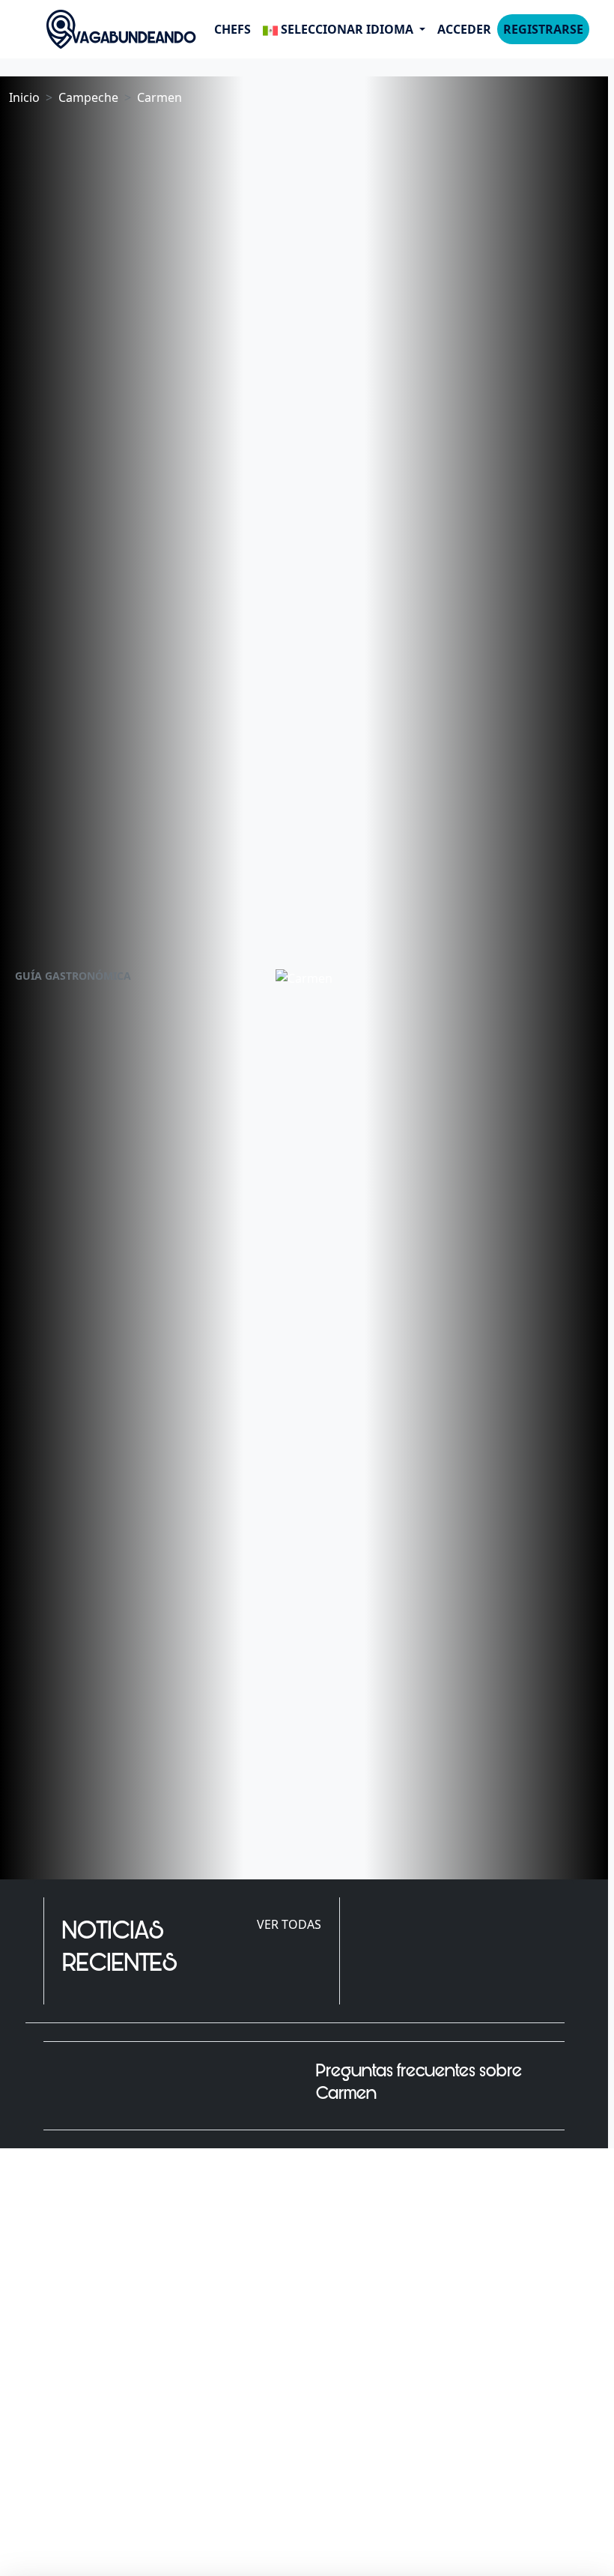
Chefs (232, 29)
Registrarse (543, 29)
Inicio (24, 97)
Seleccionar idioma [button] (347, 29)
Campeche (88, 97)
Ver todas (289, 1924)
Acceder (464, 29)
